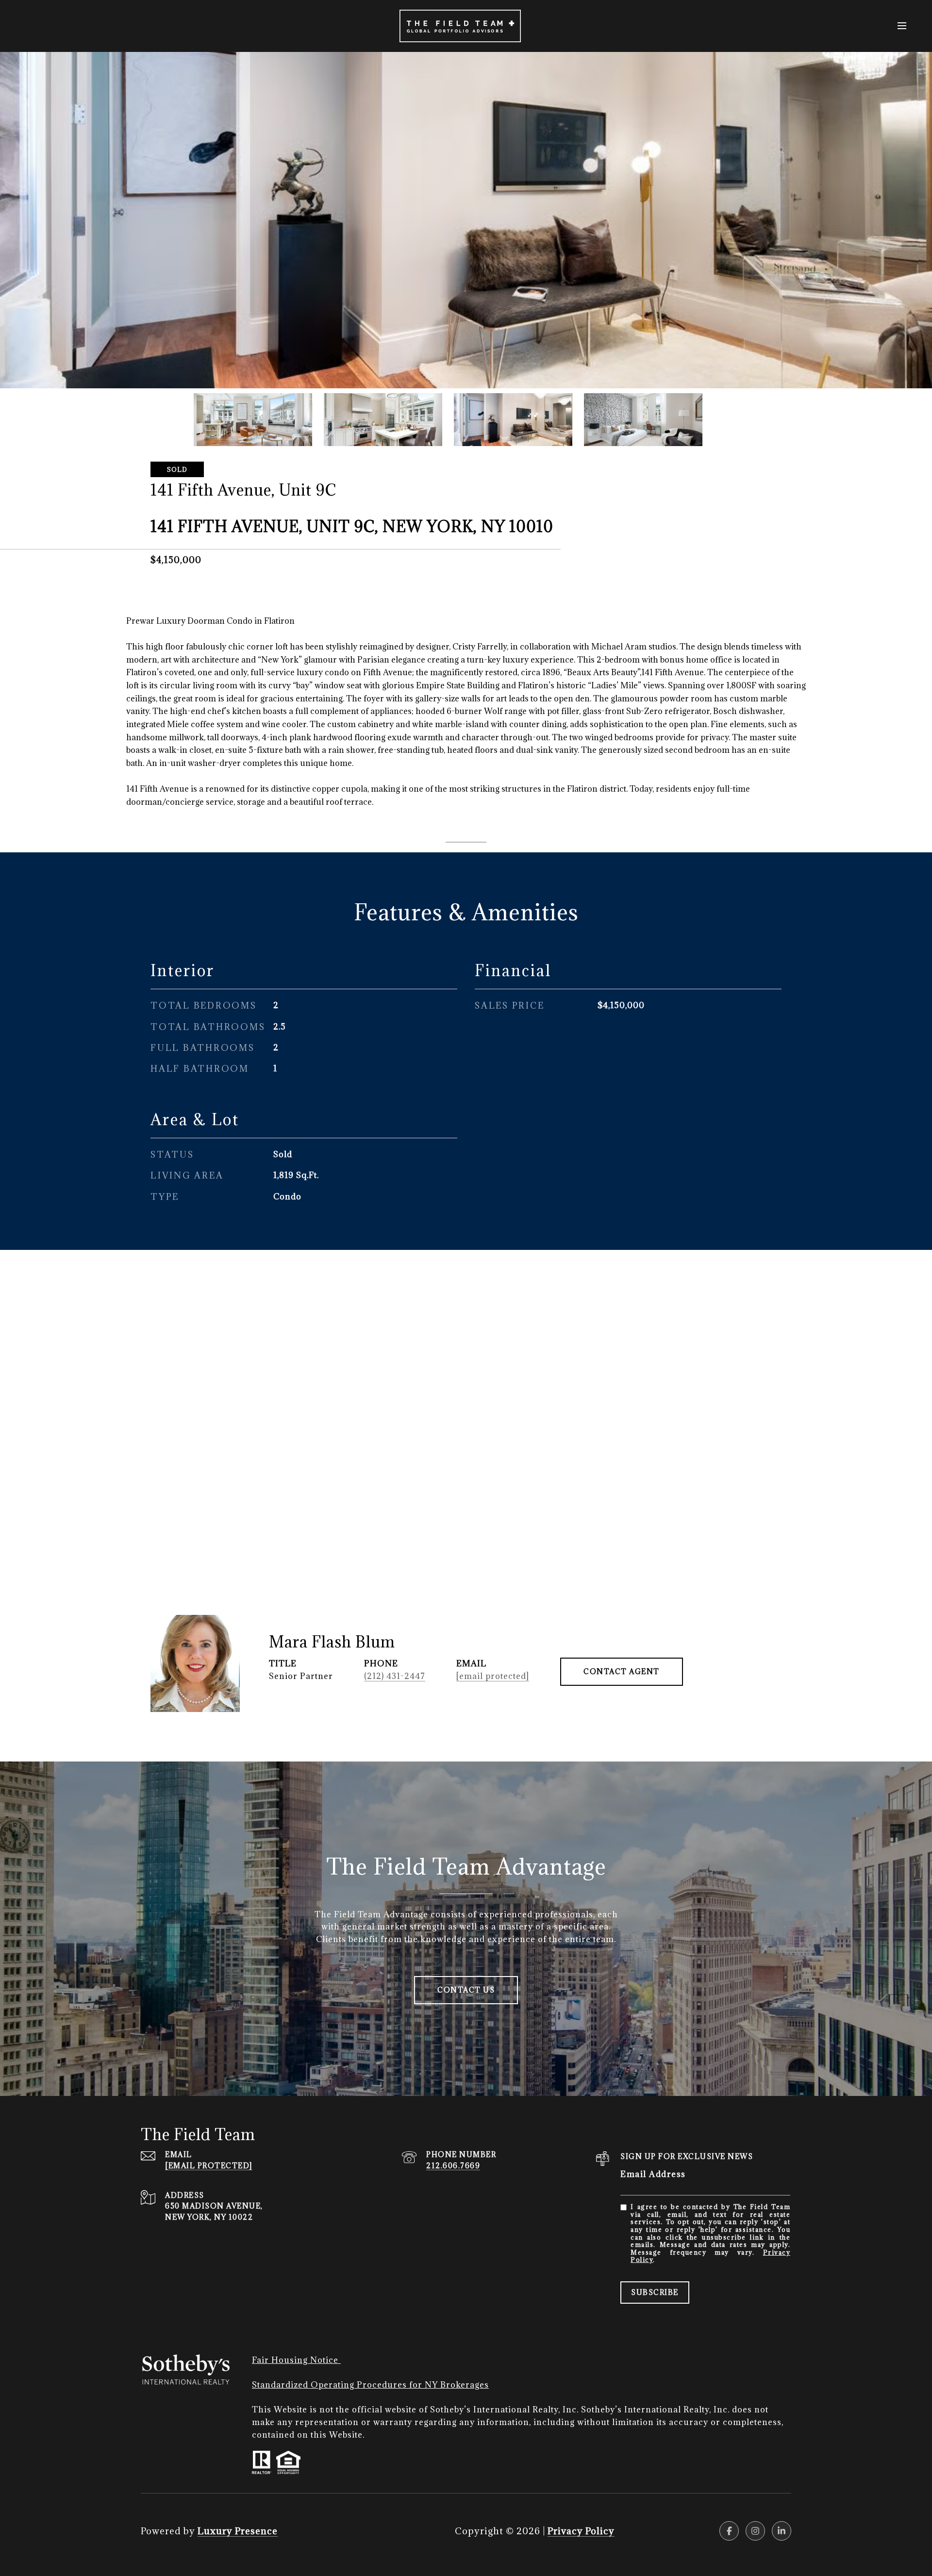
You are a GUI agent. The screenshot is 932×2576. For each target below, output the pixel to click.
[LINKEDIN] (782, 2531)
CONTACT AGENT (622, 1671)
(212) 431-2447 (395, 1676)
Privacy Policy (581, 2531)
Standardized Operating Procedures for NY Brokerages (370, 2385)
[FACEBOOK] (729, 2531)
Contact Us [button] (466, 1990)
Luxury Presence (238, 2531)
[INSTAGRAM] (755, 2531)
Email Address (653, 2174)
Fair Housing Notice (296, 2360)
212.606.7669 (453, 2166)
